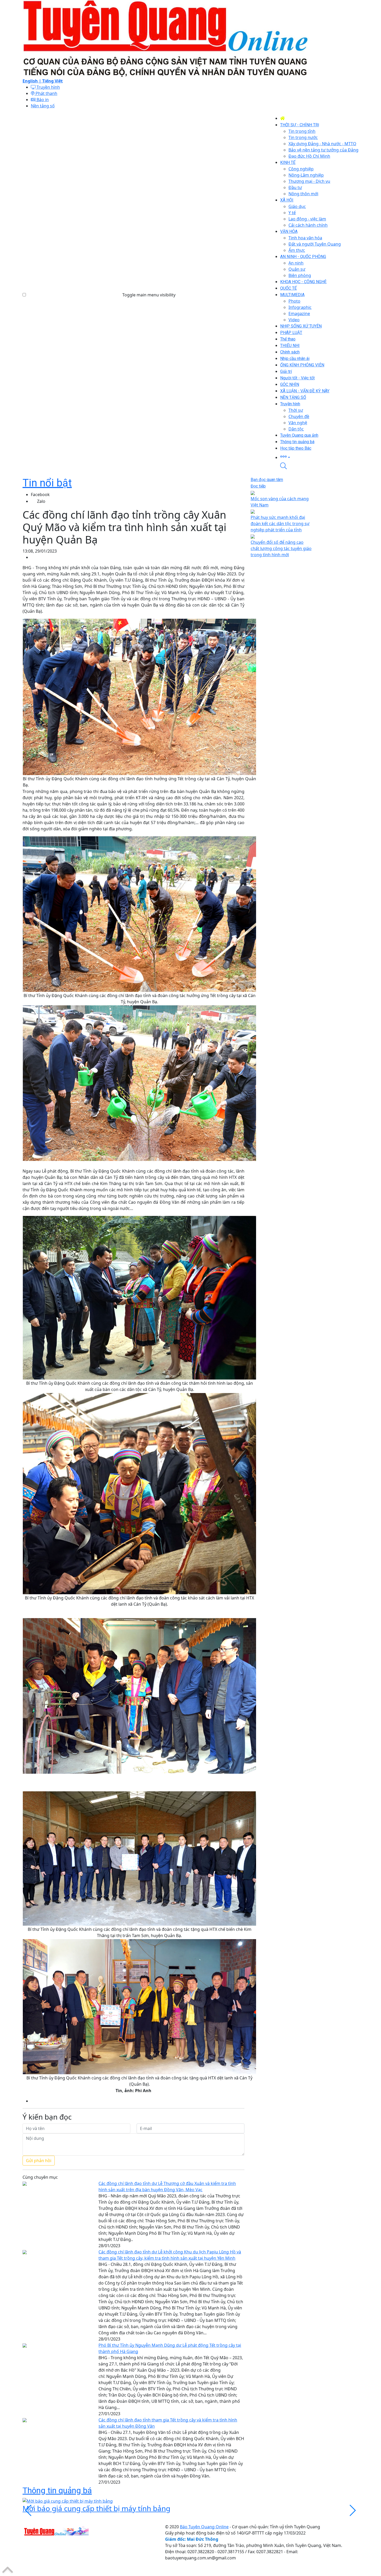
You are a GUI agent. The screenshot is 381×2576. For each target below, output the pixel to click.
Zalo (41, 501)
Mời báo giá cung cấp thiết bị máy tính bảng (96, 2508)
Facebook (40, 495)
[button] (319, 457)
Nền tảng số (43, 106)
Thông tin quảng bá (57, 2490)
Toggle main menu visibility (149, 295)
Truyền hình (48, 87)
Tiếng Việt (52, 81)
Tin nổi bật (47, 483)
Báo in (42, 100)
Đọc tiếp (258, 486)
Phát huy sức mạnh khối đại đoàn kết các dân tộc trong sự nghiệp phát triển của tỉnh (280, 524)
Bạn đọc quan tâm (267, 480)
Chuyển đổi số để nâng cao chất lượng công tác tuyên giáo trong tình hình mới (281, 548)
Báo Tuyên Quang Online (204, 2527)
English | (32, 81)
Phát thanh (46, 93)
